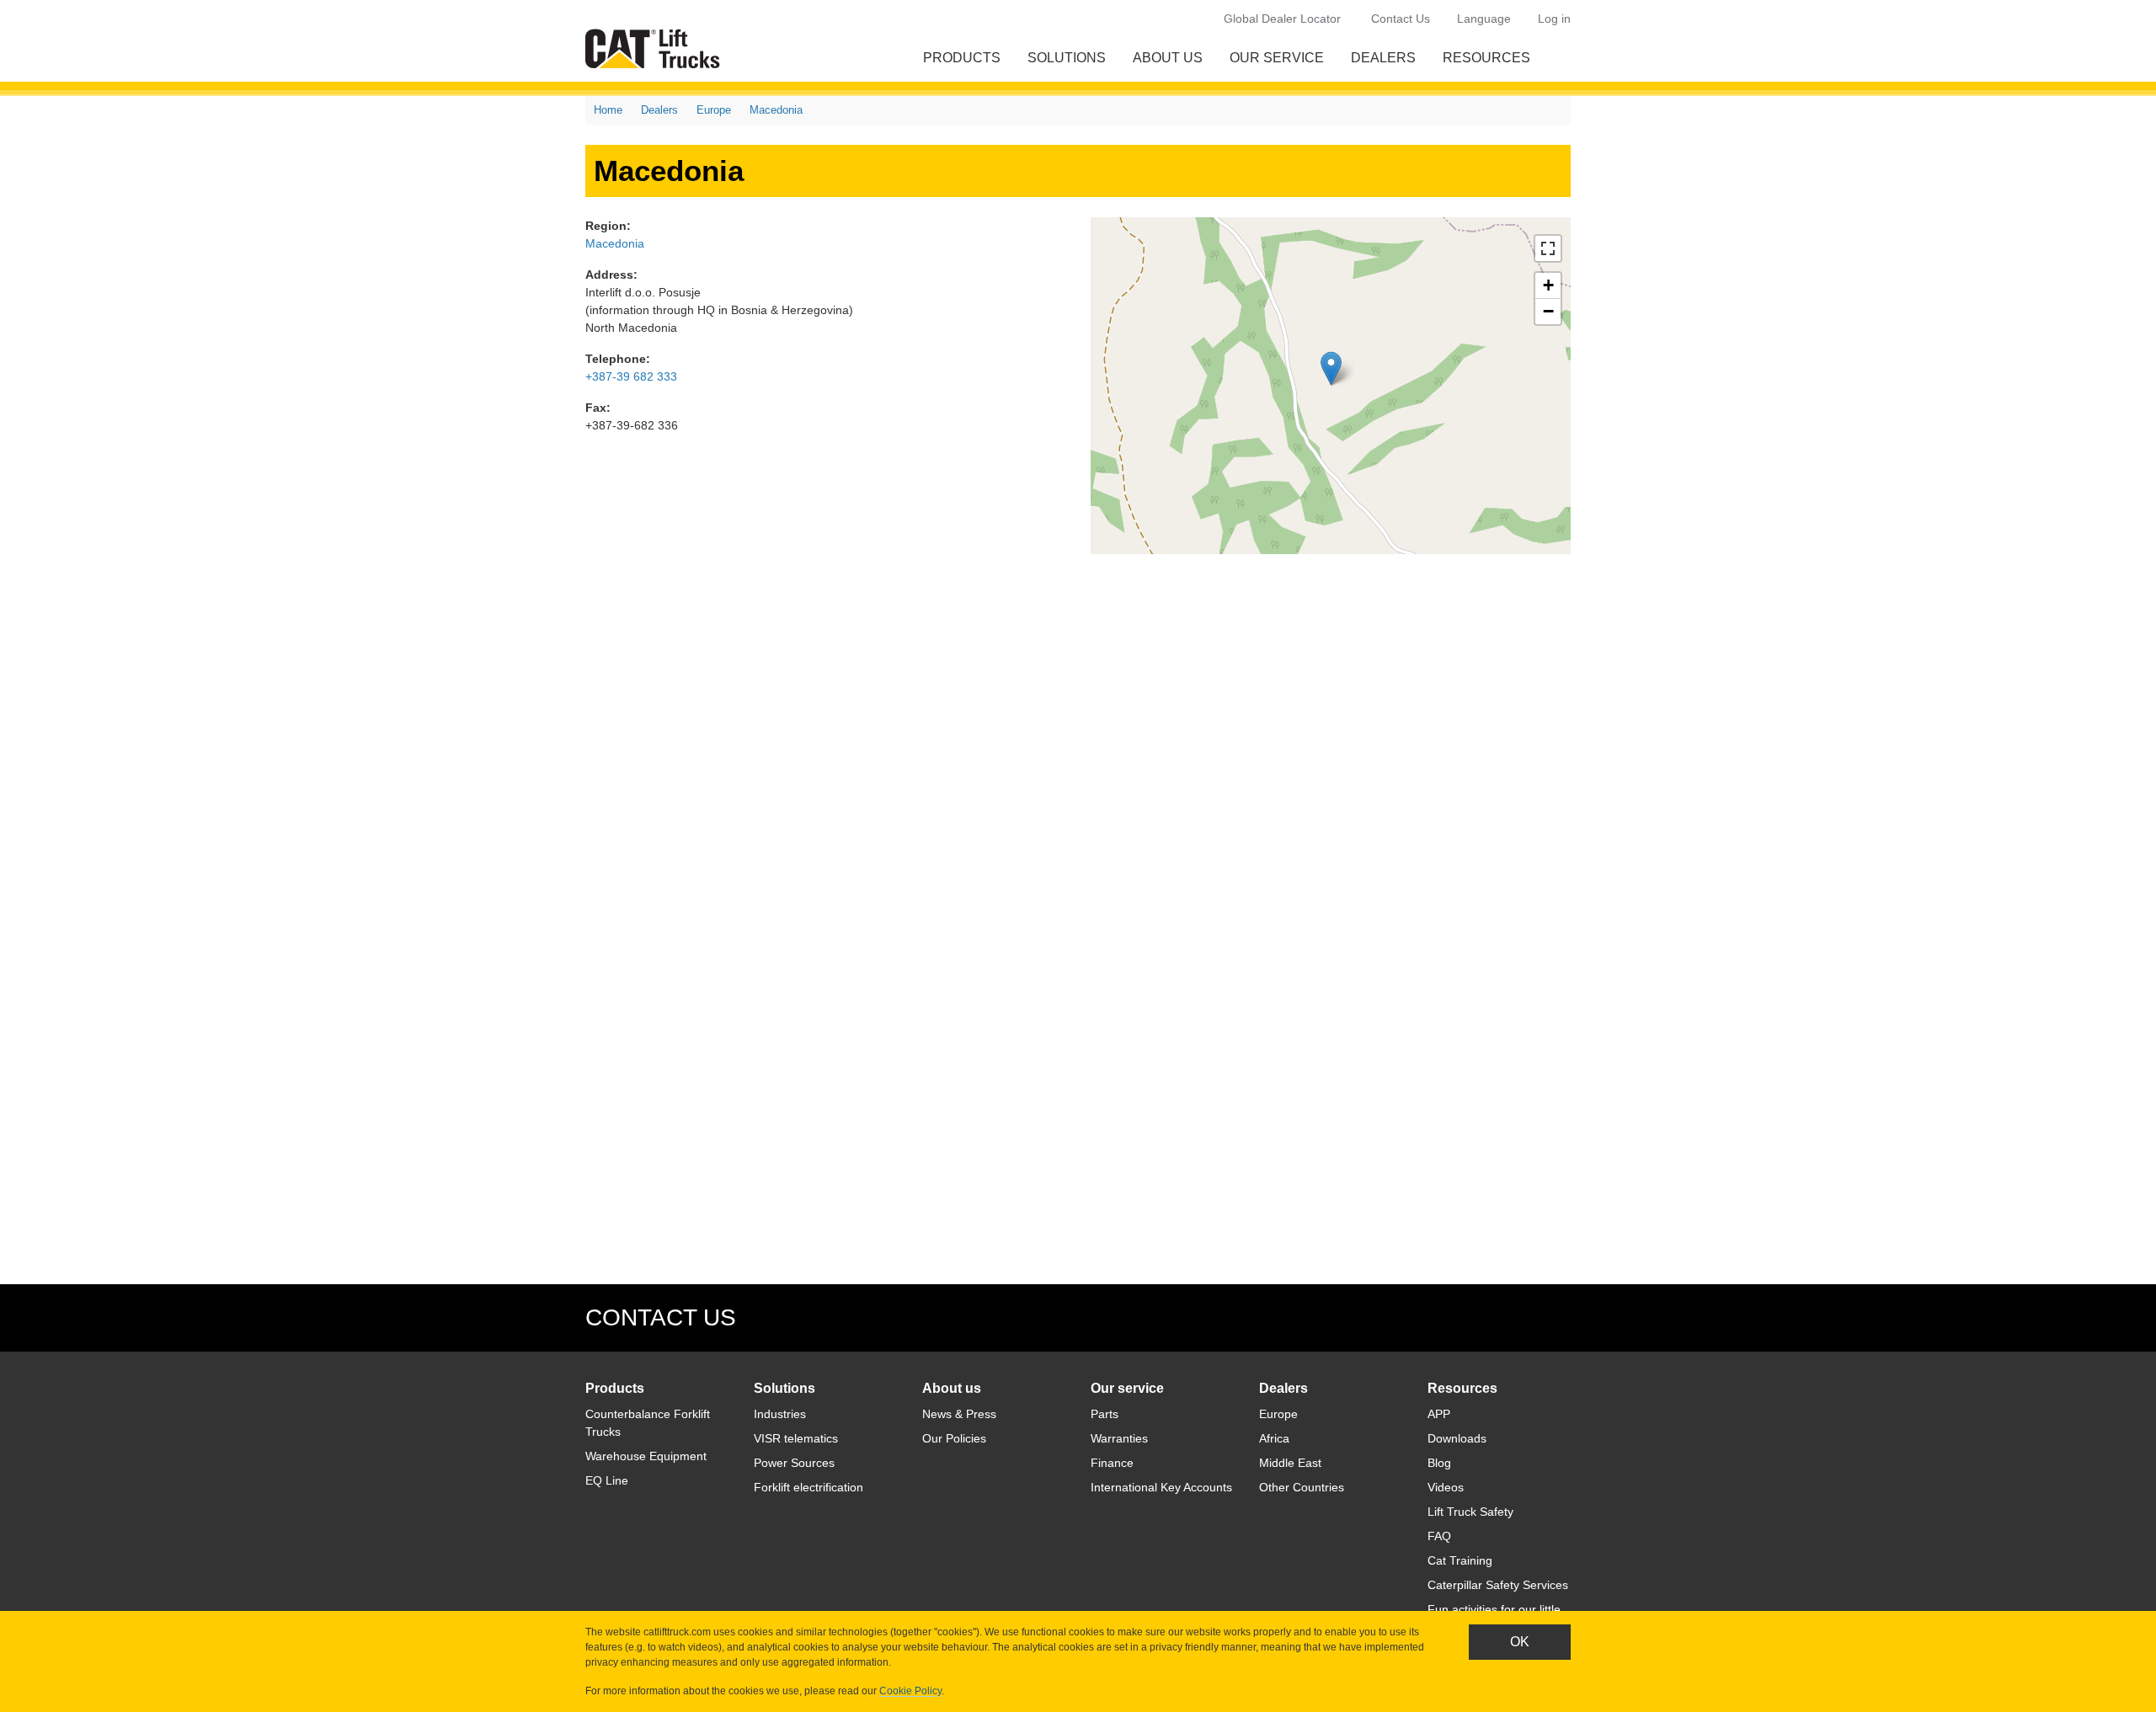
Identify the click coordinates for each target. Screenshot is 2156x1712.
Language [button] (1484, 19)
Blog (1439, 1463)
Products (962, 58)
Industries (780, 1414)
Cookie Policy (910, 1691)
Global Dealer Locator (1282, 19)
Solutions (1067, 58)
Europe (714, 110)
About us (1168, 58)
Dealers (1383, 58)
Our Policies (954, 1438)
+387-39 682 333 (631, 376)
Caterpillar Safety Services (1498, 1585)
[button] (1331, 368)
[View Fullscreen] (1548, 248)
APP (1439, 1414)
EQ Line (607, 1480)
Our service (1277, 58)
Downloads (1457, 1438)
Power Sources (794, 1463)
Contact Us (1401, 19)
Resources (1486, 58)
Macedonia (776, 110)
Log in (1554, 19)
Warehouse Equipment (646, 1456)
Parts (1105, 1414)
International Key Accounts (1161, 1487)
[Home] (656, 48)
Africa (1274, 1438)
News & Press (959, 1414)
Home (608, 110)
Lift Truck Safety (1470, 1512)
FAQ (1439, 1536)
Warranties (1119, 1438)
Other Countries (1302, 1487)
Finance (1112, 1463)
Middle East (1290, 1463)
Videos (1446, 1487)
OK (1520, 1642)
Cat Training (1460, 1560)
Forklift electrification (808, 1487)
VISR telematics (796, 1438)
